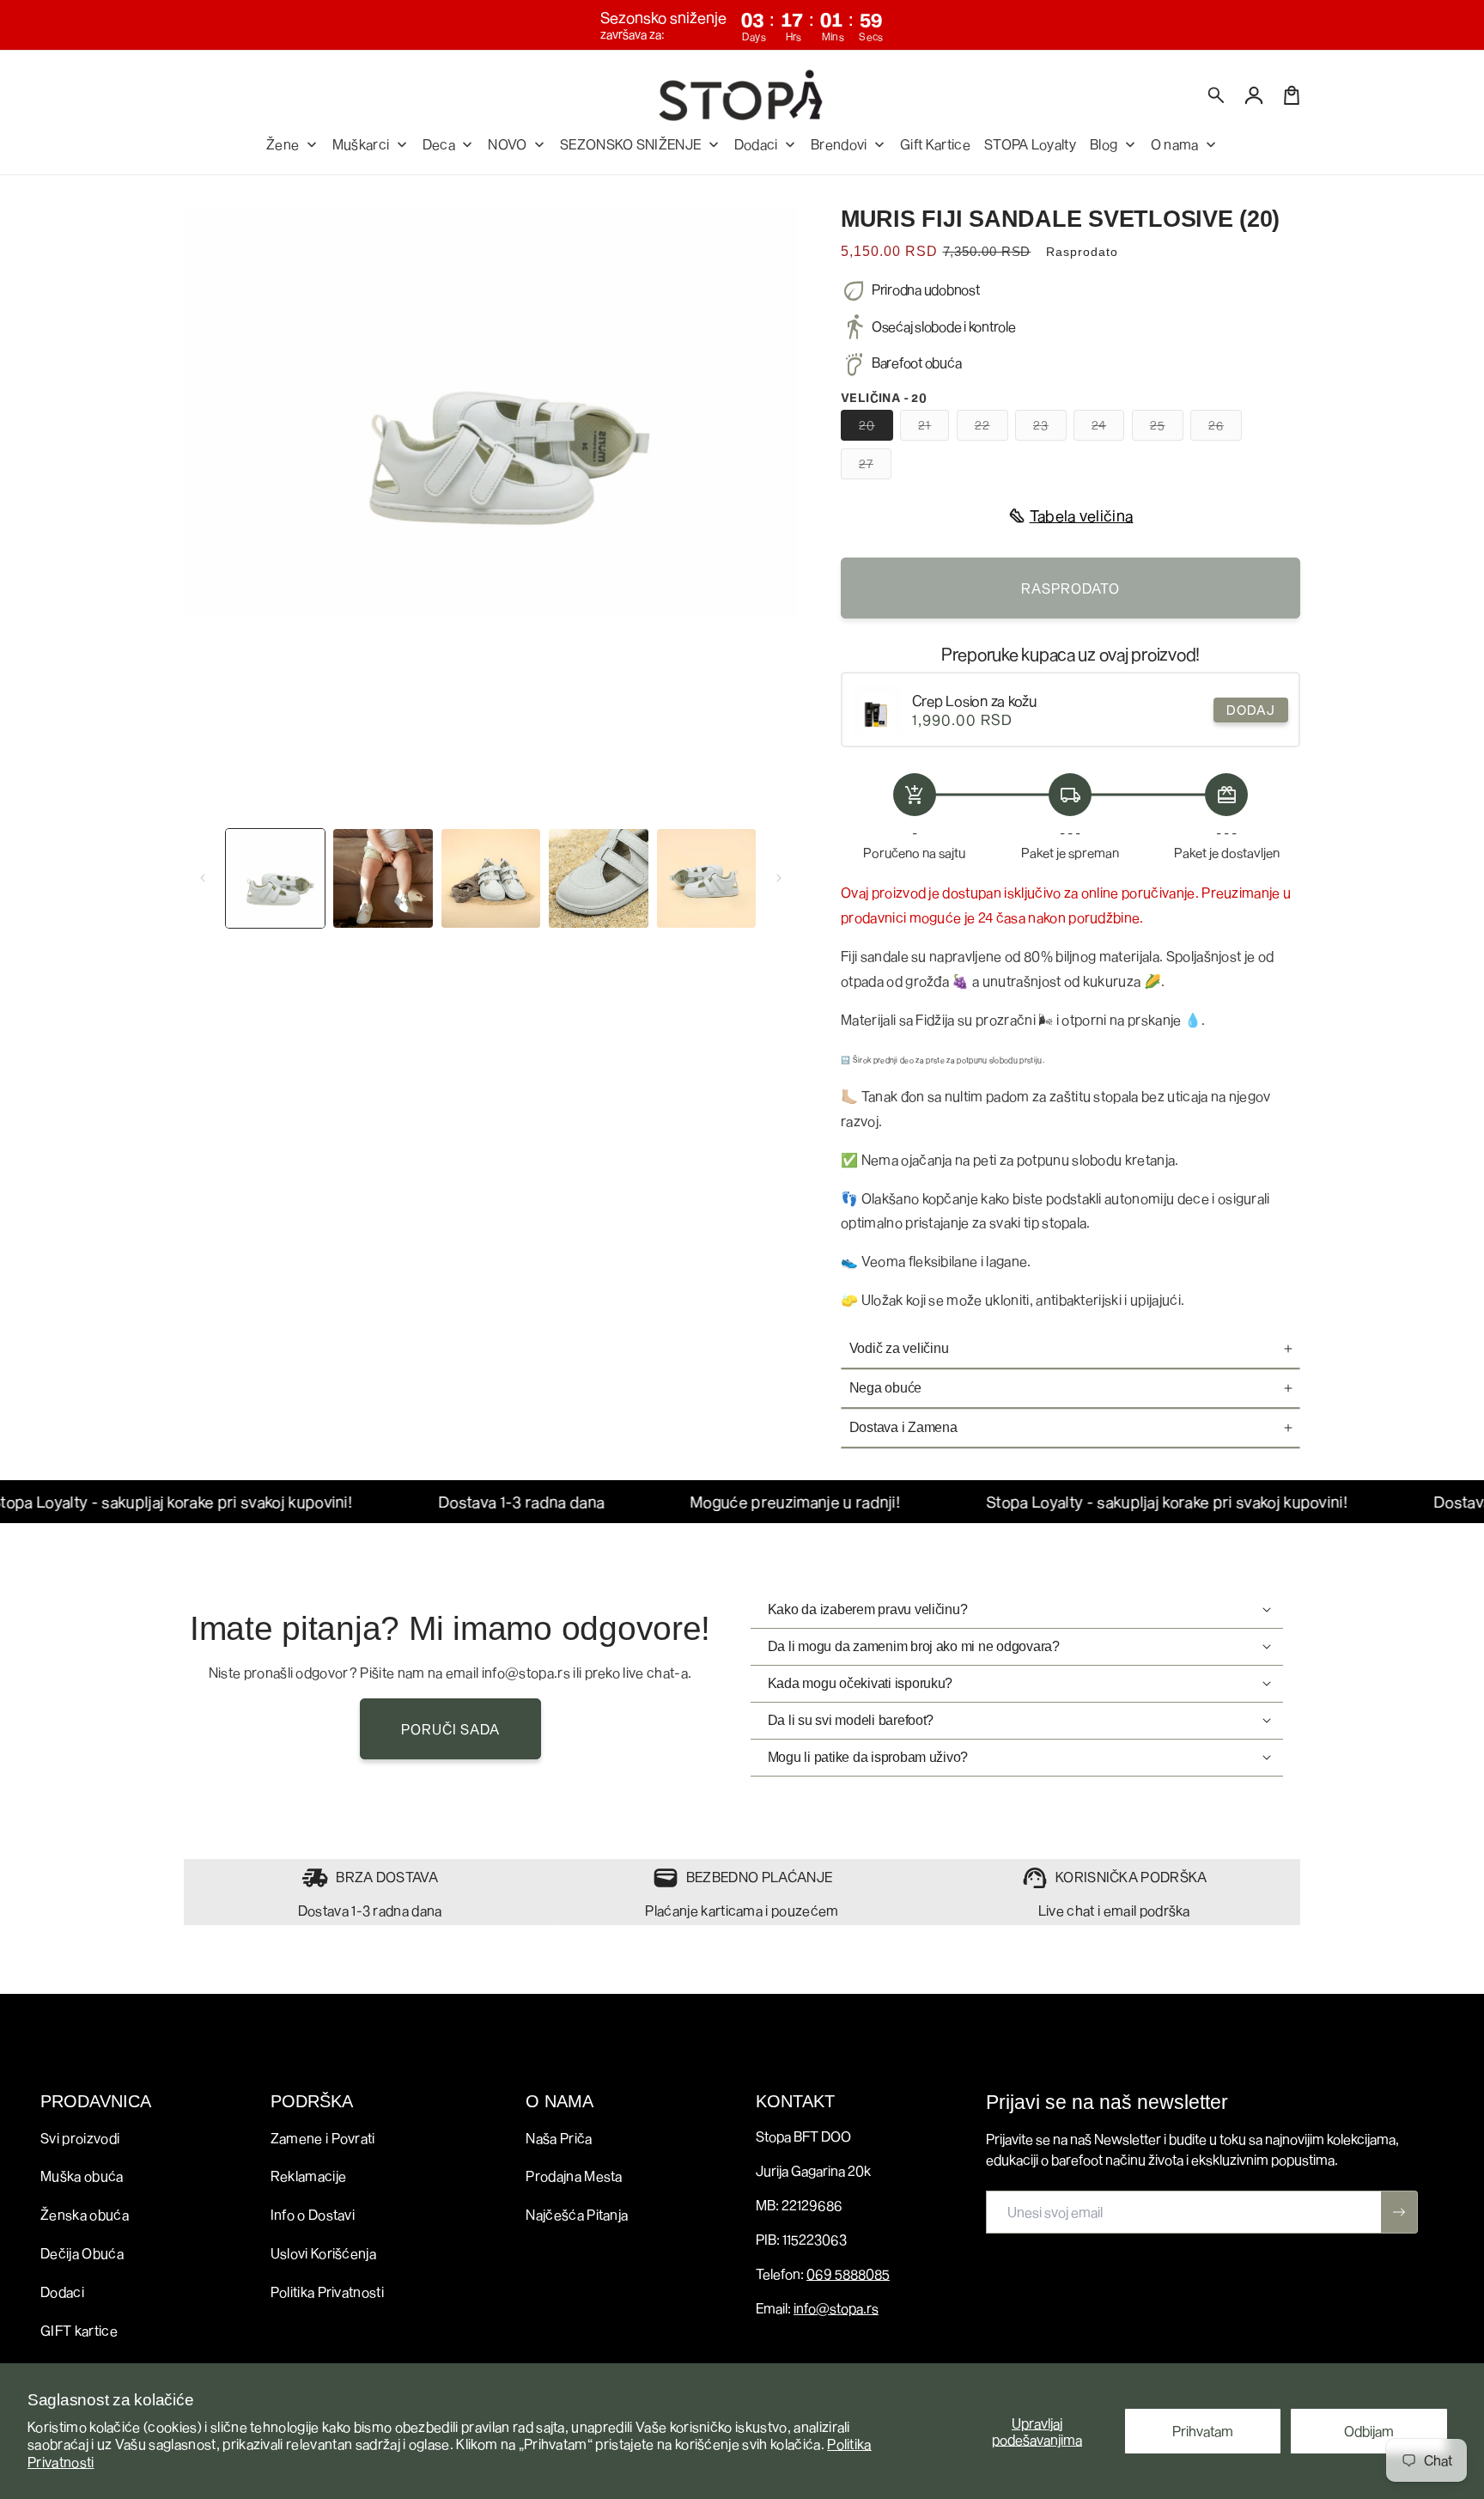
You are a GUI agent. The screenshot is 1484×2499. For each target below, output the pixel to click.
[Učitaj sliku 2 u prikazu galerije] (383, 878)
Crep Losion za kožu (974, 701)
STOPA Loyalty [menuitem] (1030, 144)
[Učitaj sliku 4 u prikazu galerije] (598, 878)
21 (934, 429)
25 (1167, 429)
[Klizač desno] (779, 878)
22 (991, 429)
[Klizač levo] (203, 878)
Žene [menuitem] (283, 144)
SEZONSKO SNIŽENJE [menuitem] (630, 144)
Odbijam (1369, 2431)
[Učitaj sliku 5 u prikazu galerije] (706, 878)
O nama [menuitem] (1175, 144)
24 (1108, 429)
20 (876, 429)
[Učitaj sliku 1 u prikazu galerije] (275, 878)
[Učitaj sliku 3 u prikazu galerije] (491, 878)
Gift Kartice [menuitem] (935, 144)
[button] (1217, 95)
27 (875, 467)
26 (1225, 429)
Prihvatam (1203, 2431)
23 (1050, 429)
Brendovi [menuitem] (839, 144)
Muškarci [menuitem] (361, 144)
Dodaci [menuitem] (756, 144)
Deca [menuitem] (439, 144)
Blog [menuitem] (1104, 144)
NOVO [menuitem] (507, 144)
